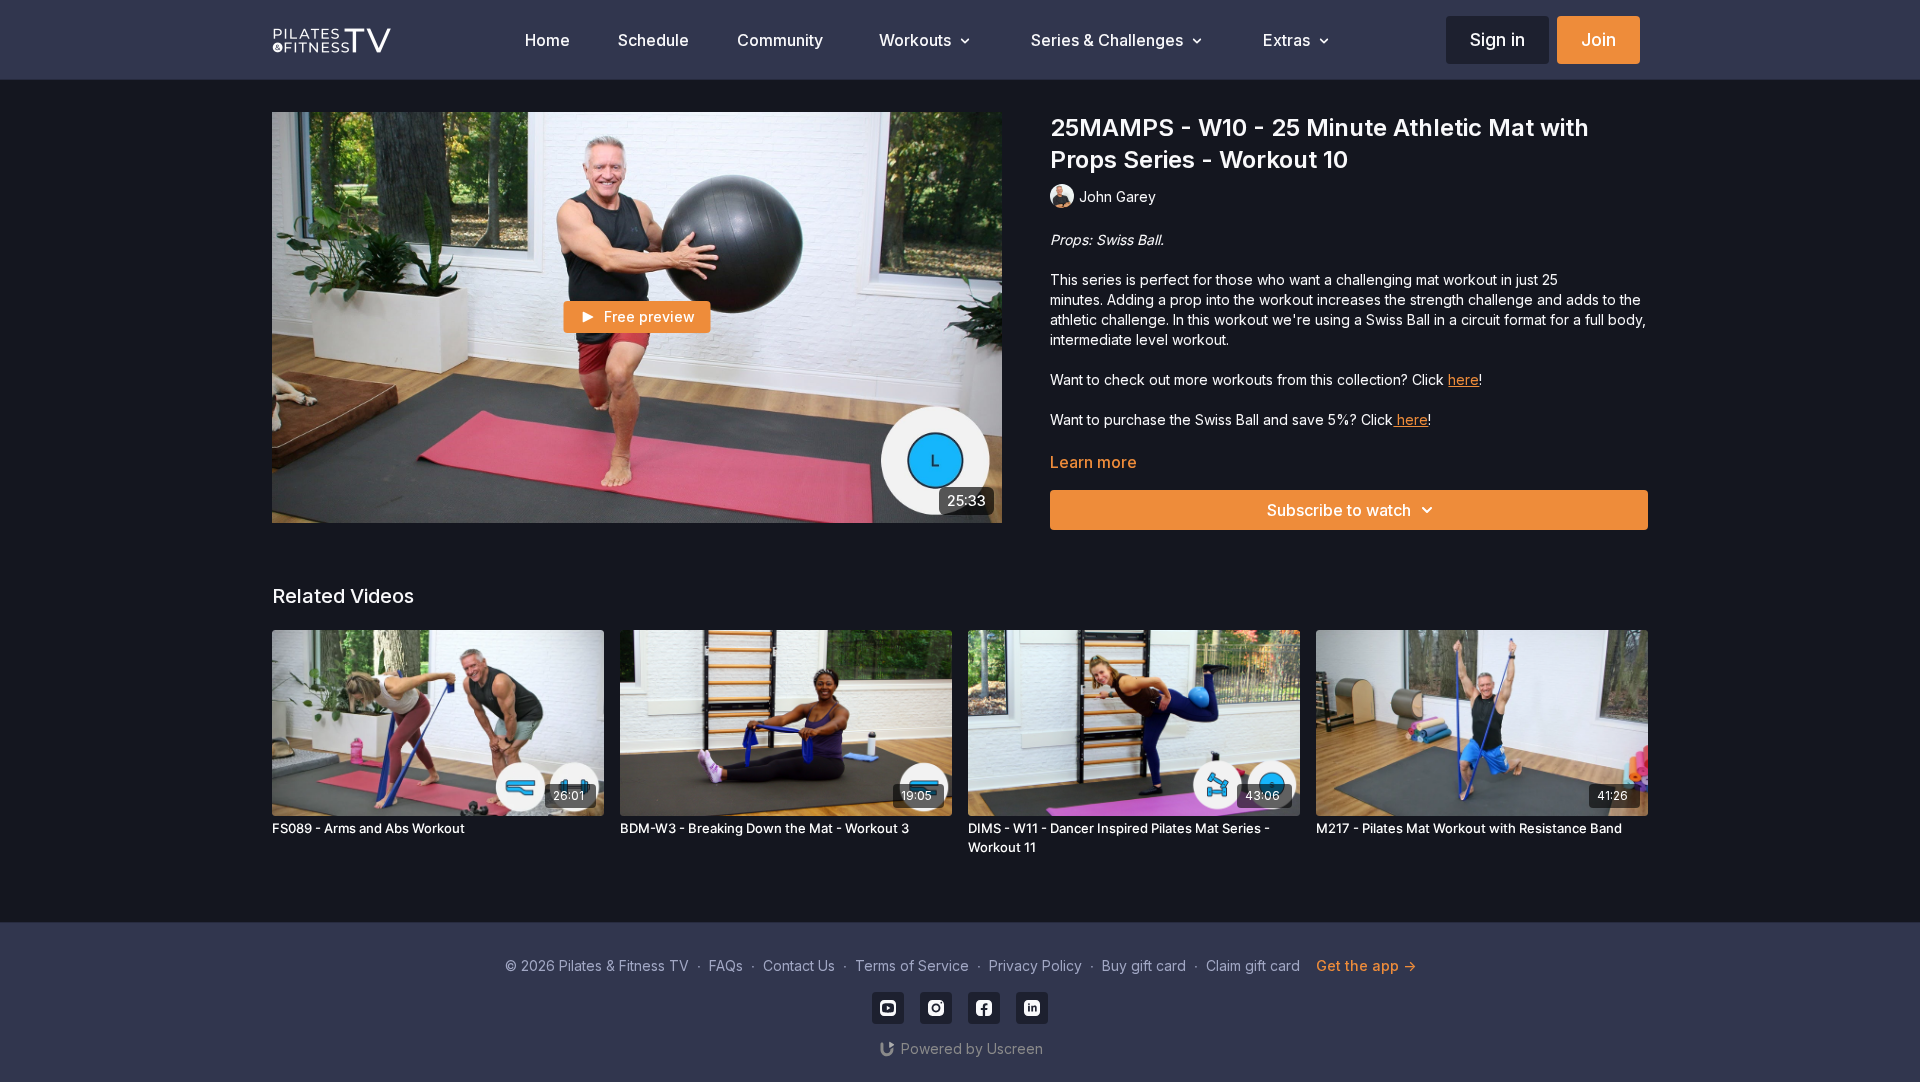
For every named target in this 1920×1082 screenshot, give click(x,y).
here (1463, 379)
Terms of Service (912, 965)
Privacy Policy (1035, 965)
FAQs (726, 965)
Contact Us (799, 965)
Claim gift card (1253, 965)
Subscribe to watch (1339, 510)
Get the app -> (1366, 965)
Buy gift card (1144, 965)
